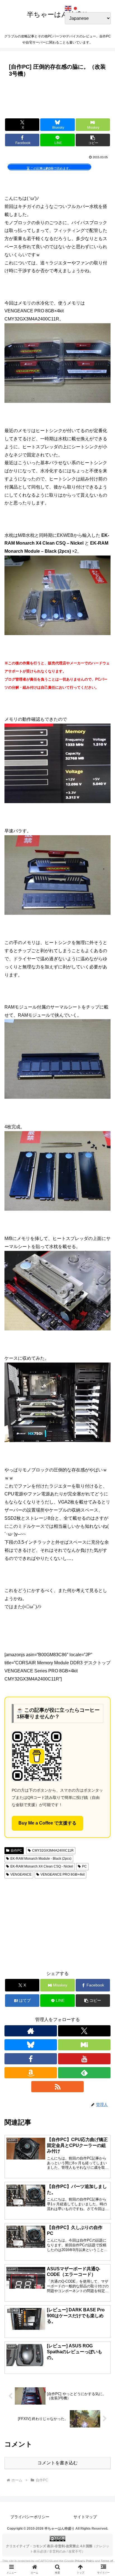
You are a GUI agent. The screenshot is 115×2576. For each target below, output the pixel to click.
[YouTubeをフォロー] (84, 2059)
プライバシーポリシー (30, 2517)
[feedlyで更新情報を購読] (84, 2073)
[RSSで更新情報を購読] (57, 2087)
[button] (93, 140)
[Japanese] (76, 8)
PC (84, 1866)
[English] (68, 8)
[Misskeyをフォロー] (84, 2045)
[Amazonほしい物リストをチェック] (31, 2073)
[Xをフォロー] (84, 2031)
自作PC (16, 1850)
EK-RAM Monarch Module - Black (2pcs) (41, 1859)
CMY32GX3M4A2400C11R (53, 1850)
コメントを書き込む (57, 2463)
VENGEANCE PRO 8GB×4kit (63, 1874)
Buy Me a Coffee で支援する (47, 1823)
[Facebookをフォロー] (31, 2059)
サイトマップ (85, 2517)
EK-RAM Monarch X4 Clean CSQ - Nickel (42, 1866)
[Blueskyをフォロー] (31, 2045)
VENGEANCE (21, 1874)
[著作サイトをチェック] (31, 2031)
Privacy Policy (84, 2561)
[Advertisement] (57, 96)
